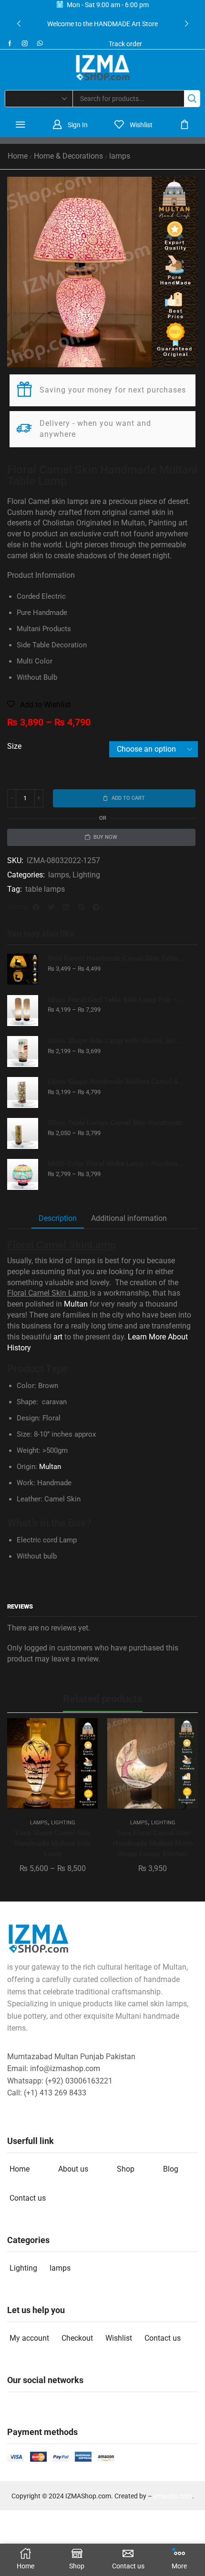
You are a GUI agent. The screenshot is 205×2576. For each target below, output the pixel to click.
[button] (19, 24)
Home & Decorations (68, 156)
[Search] (192, 99)
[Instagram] (25, 43)
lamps (120, 156)
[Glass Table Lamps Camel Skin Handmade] (23, 1133)
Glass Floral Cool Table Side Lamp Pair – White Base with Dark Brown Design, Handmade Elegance (117, 1000)
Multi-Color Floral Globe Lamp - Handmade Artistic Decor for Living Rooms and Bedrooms (117, 1164)
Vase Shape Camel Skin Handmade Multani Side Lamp (53, 1843)
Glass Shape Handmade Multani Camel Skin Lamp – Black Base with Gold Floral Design (117, 1082)
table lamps (45, 889)
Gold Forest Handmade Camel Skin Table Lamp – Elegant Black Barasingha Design (117, 958)
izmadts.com (173, 2496)
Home (18, 156)
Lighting (86, 875)
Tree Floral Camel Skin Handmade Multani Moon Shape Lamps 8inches (153, 1843)
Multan (76, 1304)
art (58, 1337)
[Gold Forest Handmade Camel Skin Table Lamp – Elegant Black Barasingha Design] (23, 969)
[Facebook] (10, 43)
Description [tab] (58, 1218)
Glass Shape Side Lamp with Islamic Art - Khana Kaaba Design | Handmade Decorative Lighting (117, 1041)
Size (14, 746)
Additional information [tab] (129, 1218)
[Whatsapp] (40, 43)
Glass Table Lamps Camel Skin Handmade (115, 1123)
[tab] (58, 1219)
